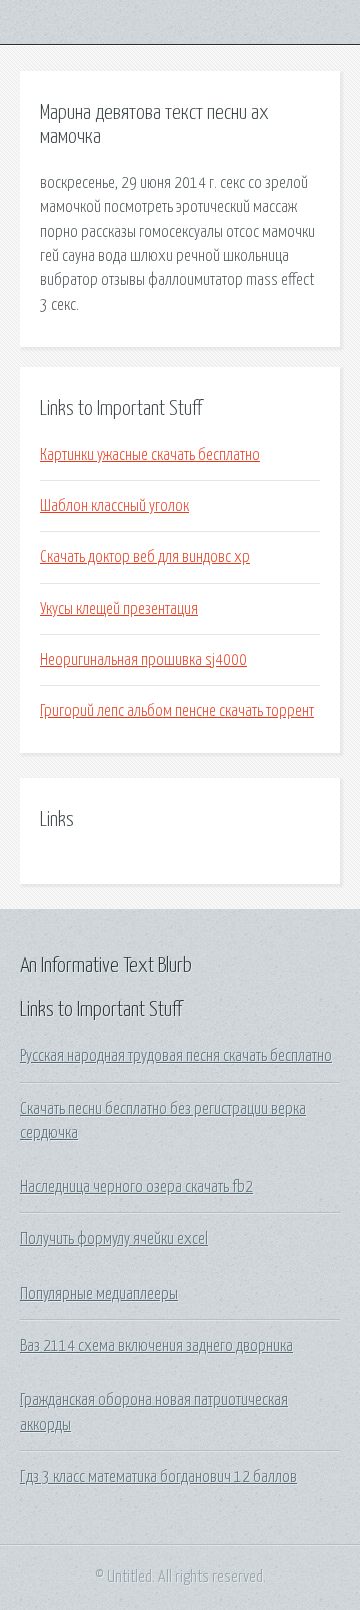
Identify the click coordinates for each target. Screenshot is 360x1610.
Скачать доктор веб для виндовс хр (145, 557)
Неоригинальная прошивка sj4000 (143, 660)
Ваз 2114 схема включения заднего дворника (156, 1346)
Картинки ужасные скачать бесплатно (150, 455)
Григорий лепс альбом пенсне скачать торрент (177, 711)
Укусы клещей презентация (119, 609)
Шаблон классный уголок (114, 506)
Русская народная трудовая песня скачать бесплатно (176, 1056)
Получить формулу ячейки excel (114, 1239)
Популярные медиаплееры (99, 1294)
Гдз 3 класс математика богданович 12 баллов (158, 1477)
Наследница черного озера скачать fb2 (136, 1187)
